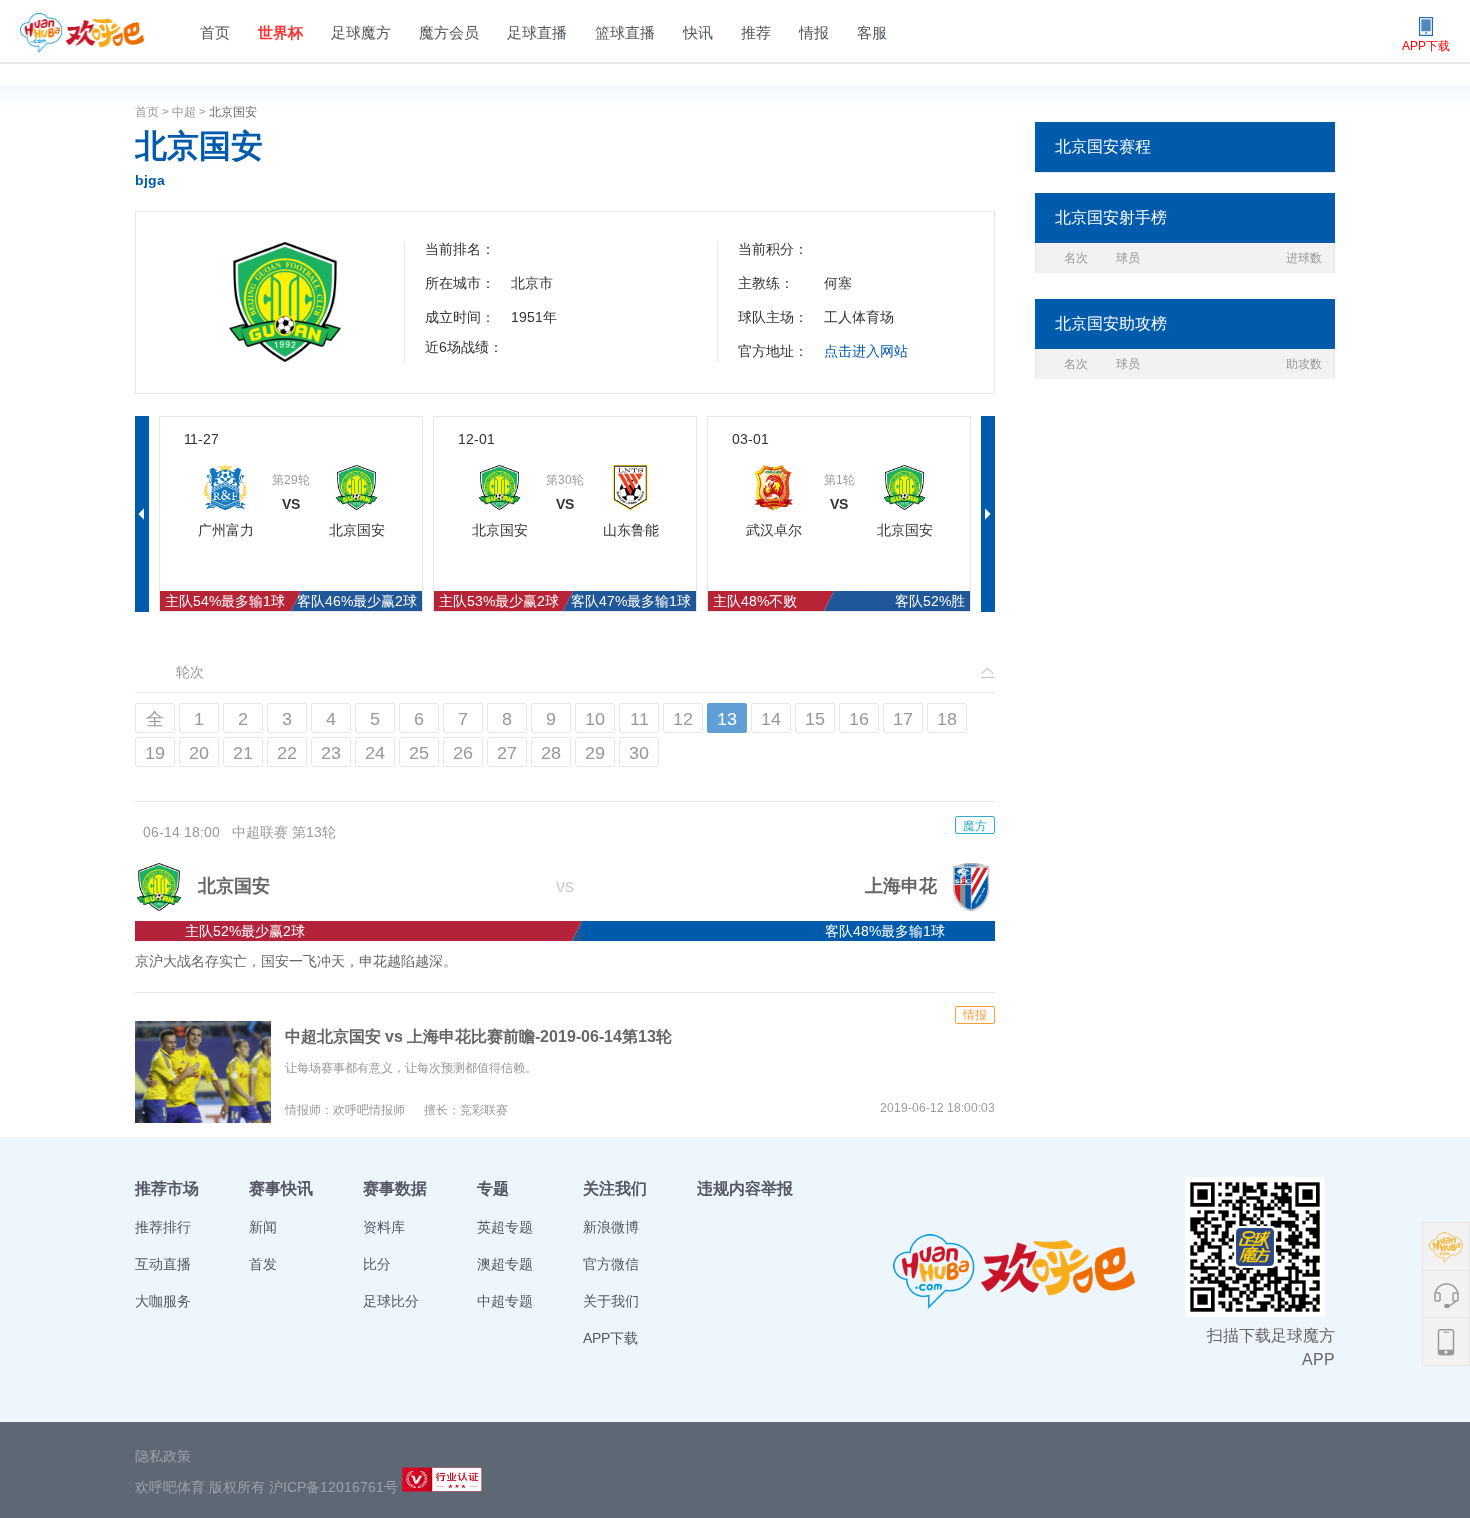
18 (947, 719)
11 (639, 719)
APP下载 (610, 1338)
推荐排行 (163, 1227)
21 (243, 753)
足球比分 (391, 1301)
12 (683, 719)
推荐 (756, 32)
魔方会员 (449, 32)
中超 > (190, 112)
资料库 (384, 1227)
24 (375, 753)
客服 (872, 32)
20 (199, 753)
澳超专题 (505, 1264)
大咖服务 (163, 1301)
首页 (215, 32)
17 (903, 719)
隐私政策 (163, 1456)
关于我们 (611, 1301)
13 (727, 719)
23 (331, 753)
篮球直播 (625, 32)
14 (771, 719)
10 (595, 719)
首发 (263, 1264)
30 (639, 753)
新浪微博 (611, 1227)
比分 (377, 1264)
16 (859, 719)
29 (595, 753)
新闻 (263, 1227)
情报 (814, 32)
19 (155, 753)
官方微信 (611, 1264)
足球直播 (537, 32)
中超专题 (505, 1301)
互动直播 (163, 1264)
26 (463, 753)
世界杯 (280, 32)
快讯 (698, 32)
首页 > (153, 112)
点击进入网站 (866, 351)
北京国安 (233, 112)
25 (419, 753)
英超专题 (505, 1227)
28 (551, 753)
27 (507, 753)
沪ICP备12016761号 (333, 1487)
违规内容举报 (745, 1188)
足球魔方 (361, 32)
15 (815, 719)
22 (287, 753)
